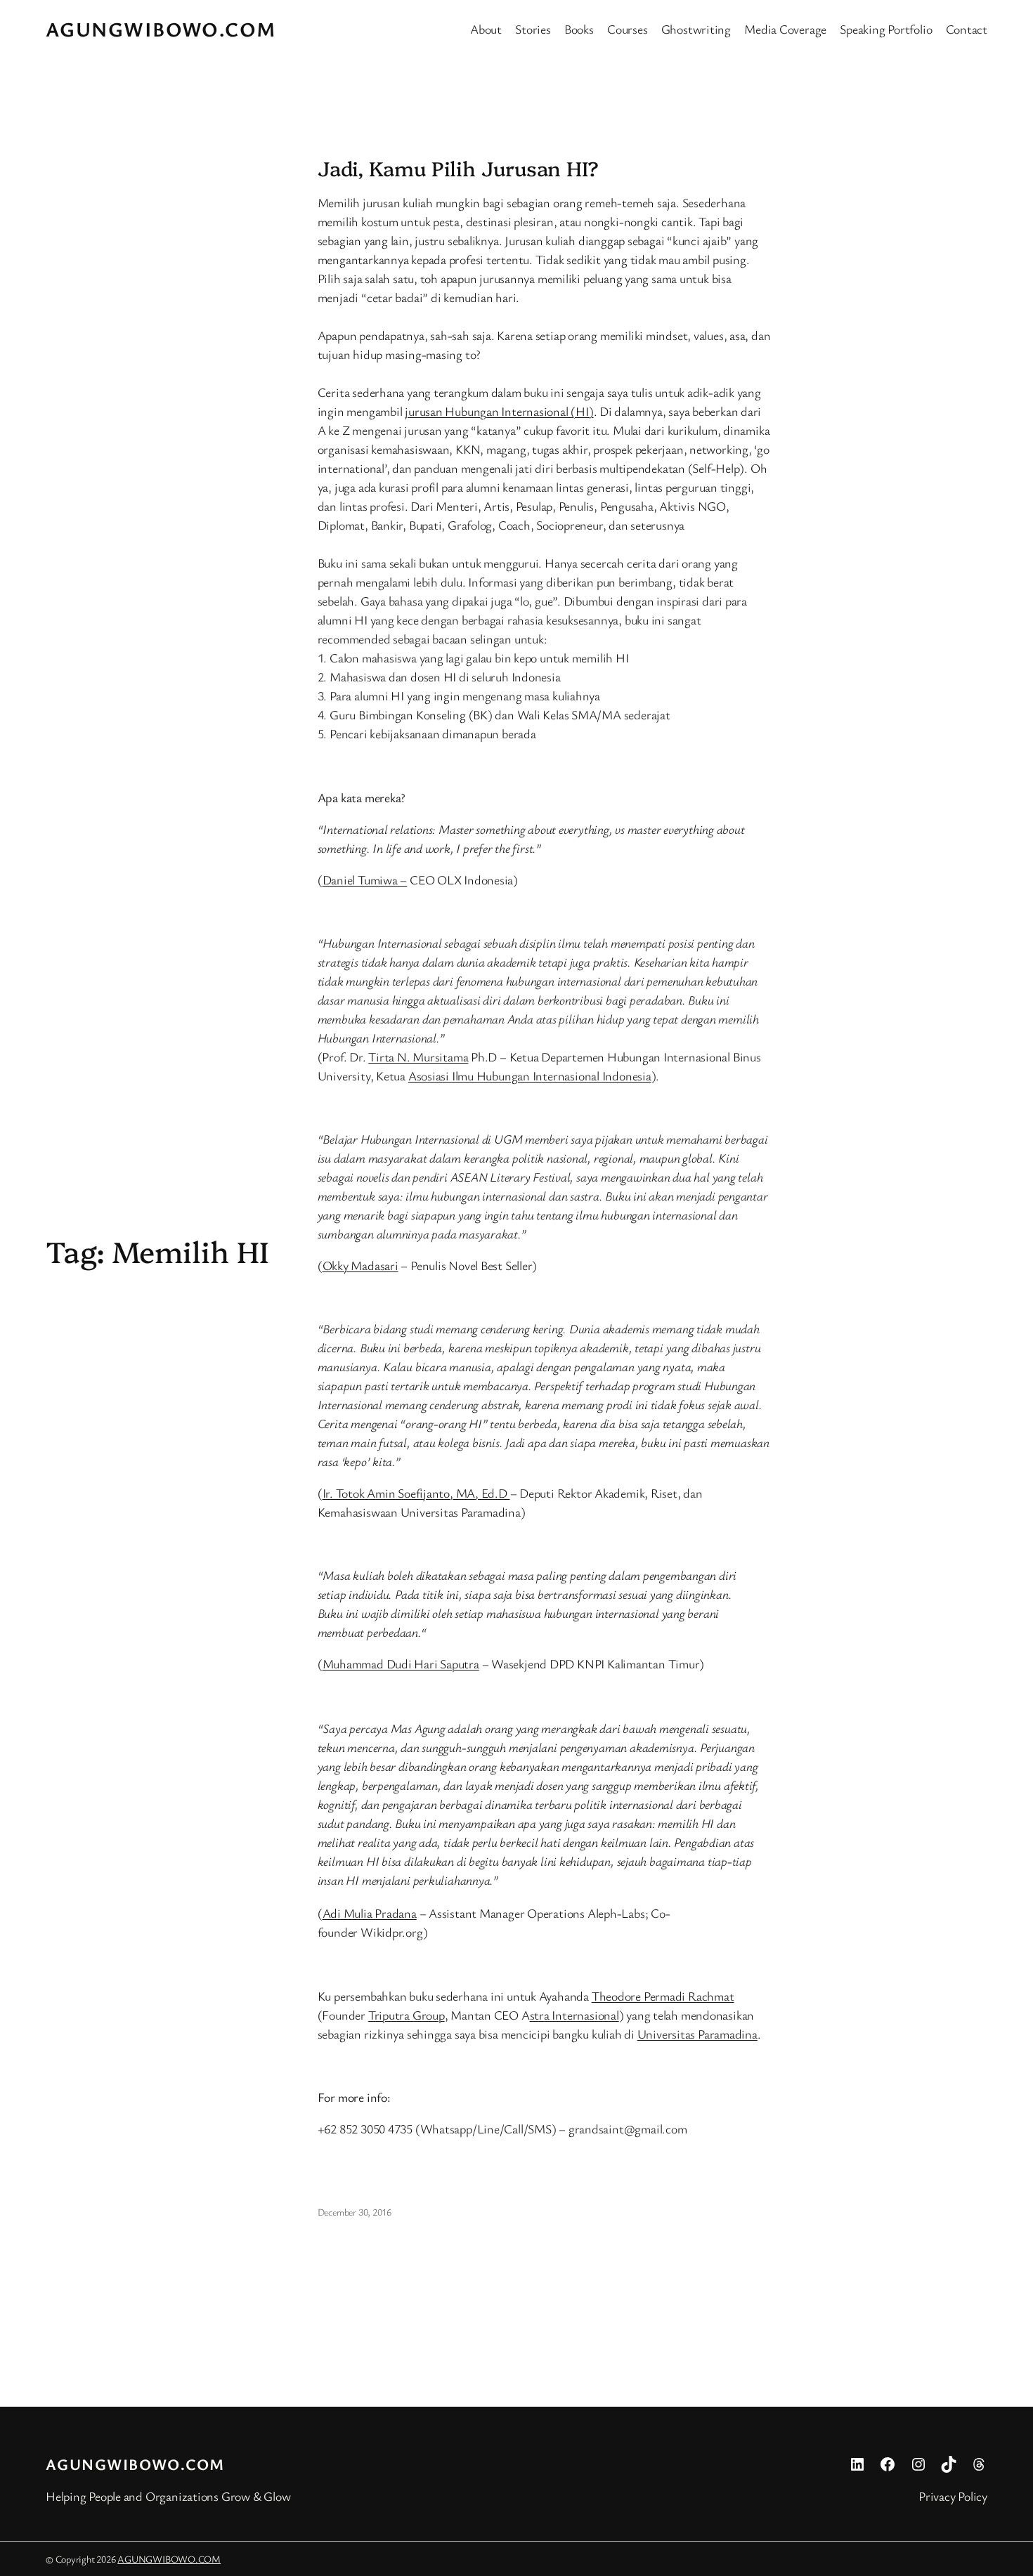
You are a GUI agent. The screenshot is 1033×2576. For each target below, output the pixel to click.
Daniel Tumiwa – (365, 880)
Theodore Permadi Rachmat (663, 1996)
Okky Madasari (360, 1265)
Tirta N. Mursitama (418, 1057)
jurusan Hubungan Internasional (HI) (499, 411)
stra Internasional (574, 2015)
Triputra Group (407, 2015)
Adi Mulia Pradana (370, 1913)
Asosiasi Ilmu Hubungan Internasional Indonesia (530, 1075)
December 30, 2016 (355, 2212)
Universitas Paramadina (697, 2034)
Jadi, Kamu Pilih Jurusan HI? (458, 168)
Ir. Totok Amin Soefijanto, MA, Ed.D (416, 1493)
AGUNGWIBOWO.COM (161, 29)
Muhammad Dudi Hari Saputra (401, 1663)
